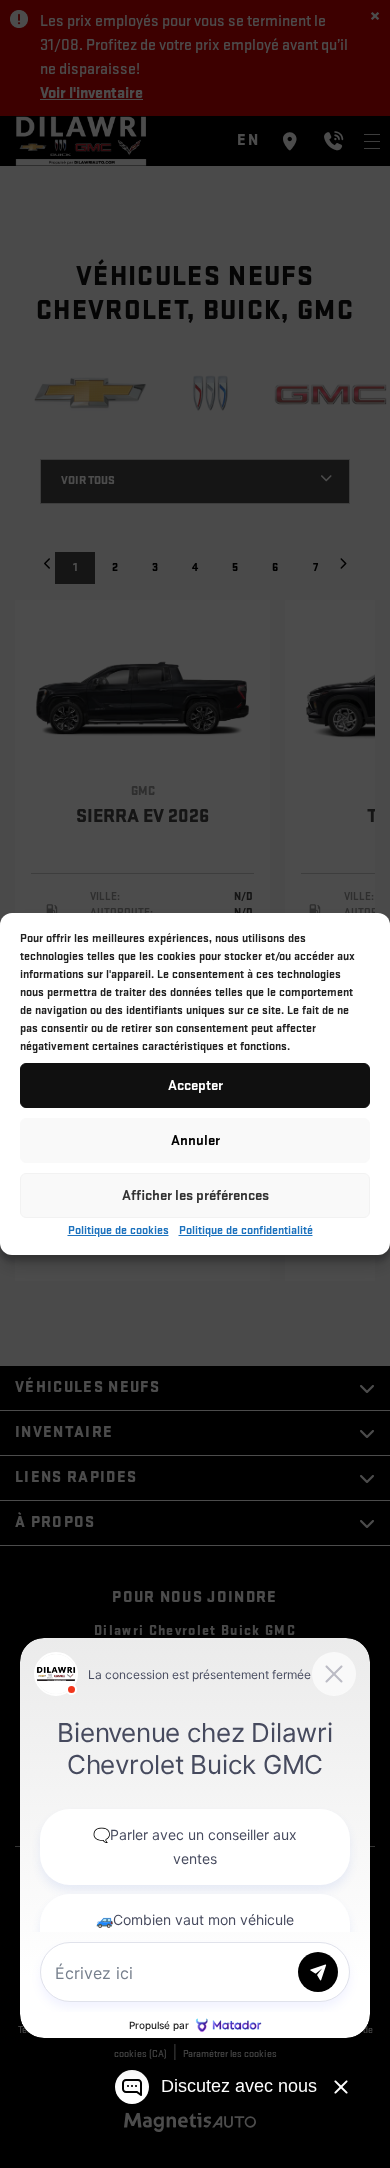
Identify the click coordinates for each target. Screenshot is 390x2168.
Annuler (195, 1140)
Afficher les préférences (195, 1195)
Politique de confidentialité (246, 1230)
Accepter (195, 1085)
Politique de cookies (118, 1230)
